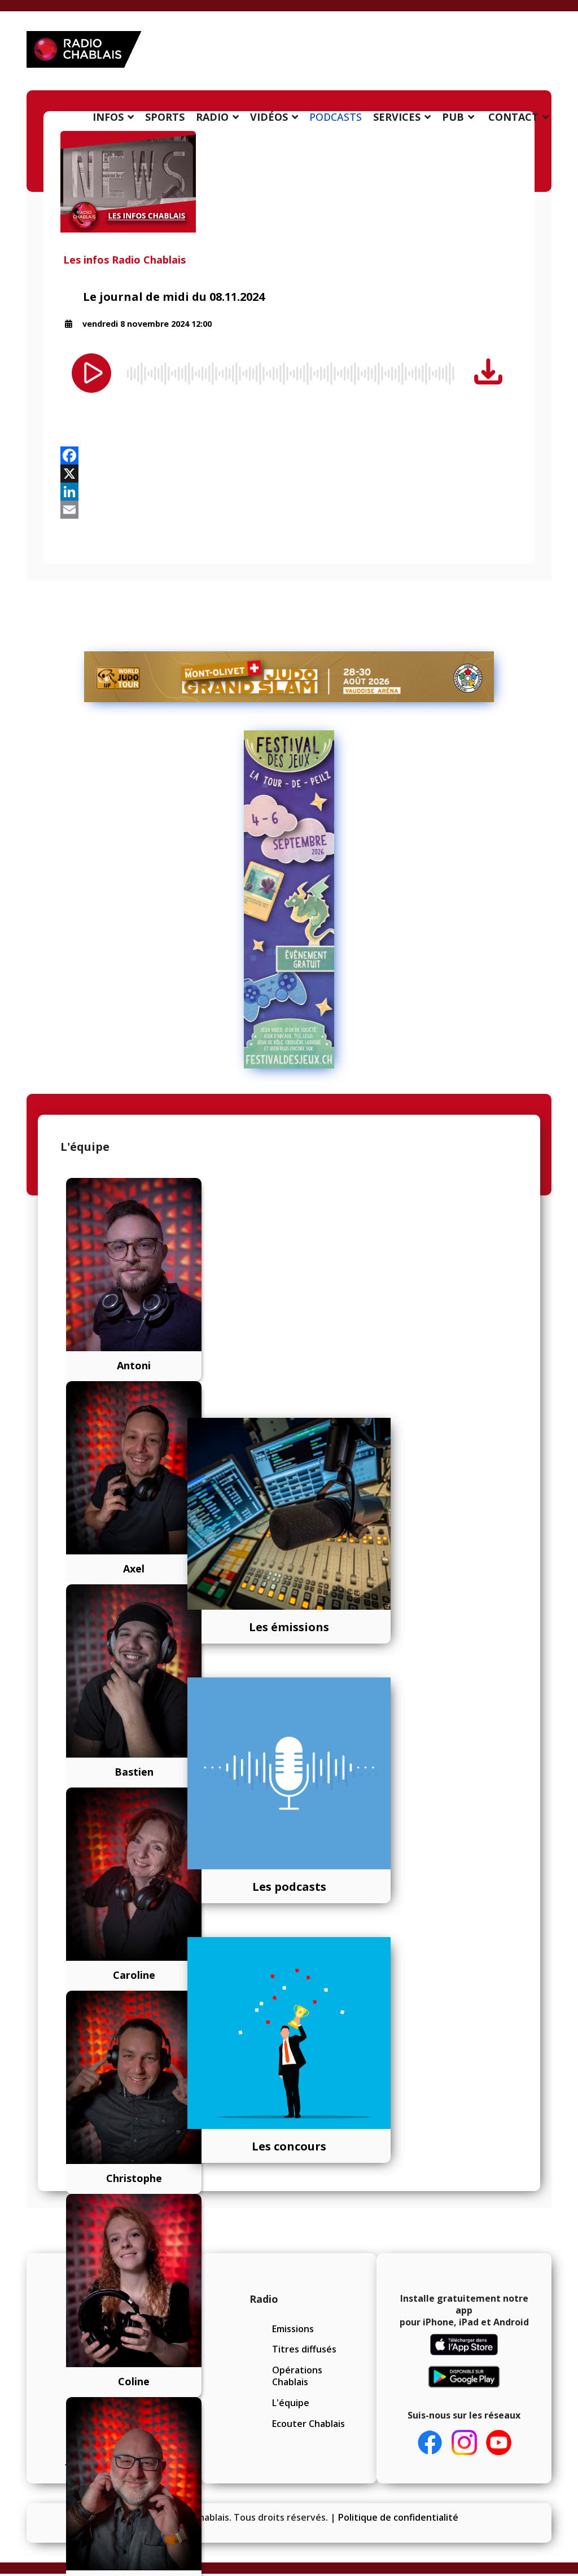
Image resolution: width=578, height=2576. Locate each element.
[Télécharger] (488, 372)
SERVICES (397, 117)
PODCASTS (336, 117)
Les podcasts (289, 1887)
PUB (453, 117)
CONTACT (513, 117)
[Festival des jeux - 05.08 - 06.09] (289, 900)
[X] (289, 474)
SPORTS (165, 117)
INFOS (108, 117)
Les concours (289, 2146)
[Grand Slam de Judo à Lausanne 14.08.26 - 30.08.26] (289, 677)
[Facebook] (289, 455)
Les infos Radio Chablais (124, 260)
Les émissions (289, 1627)
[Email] (289, 510)
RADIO (212, 117)
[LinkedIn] (289, 492)
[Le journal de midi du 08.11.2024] (289, 182)
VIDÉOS (269, 117)
